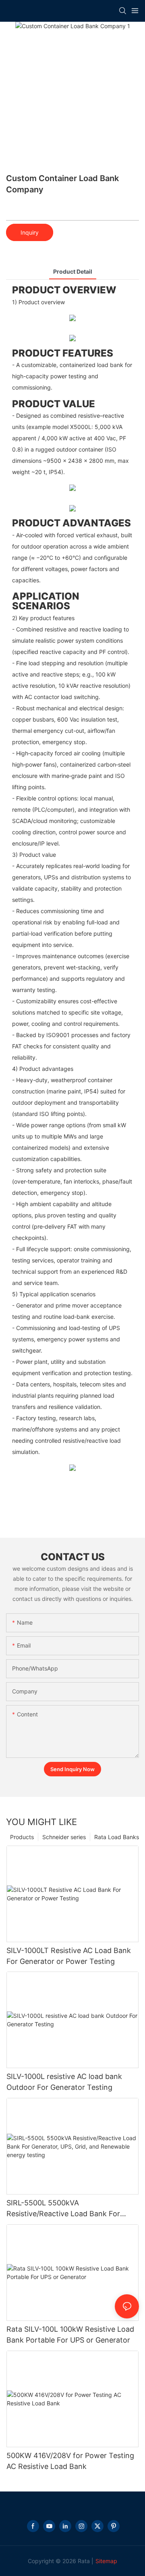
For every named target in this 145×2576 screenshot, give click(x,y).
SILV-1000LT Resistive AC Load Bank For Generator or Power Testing (69, 1956)
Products (22, 1837)
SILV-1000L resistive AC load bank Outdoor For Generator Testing (64, 2082)
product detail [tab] (73, 271)
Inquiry (30, 232)
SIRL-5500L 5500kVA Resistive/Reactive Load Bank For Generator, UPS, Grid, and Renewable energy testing (70, 2209)
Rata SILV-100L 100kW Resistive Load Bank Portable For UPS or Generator (70, 2335)
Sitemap (106, 2561)
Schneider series (64, 1837)
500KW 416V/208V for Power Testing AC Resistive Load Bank (70, 2461)
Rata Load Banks (117, 1837)
